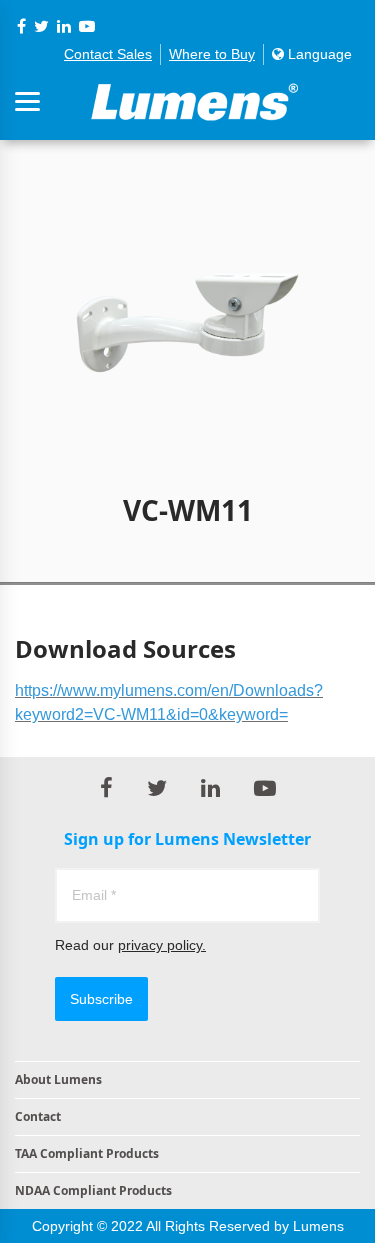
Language (318, 54)
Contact (38, 1116)
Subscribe (101, 999)
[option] (187, 312)
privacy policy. (162, 945)
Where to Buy (212, 54)
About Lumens (58, 1079)
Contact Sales (108, 54)
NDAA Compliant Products (93, 1190)
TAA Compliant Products (87, 1153)
